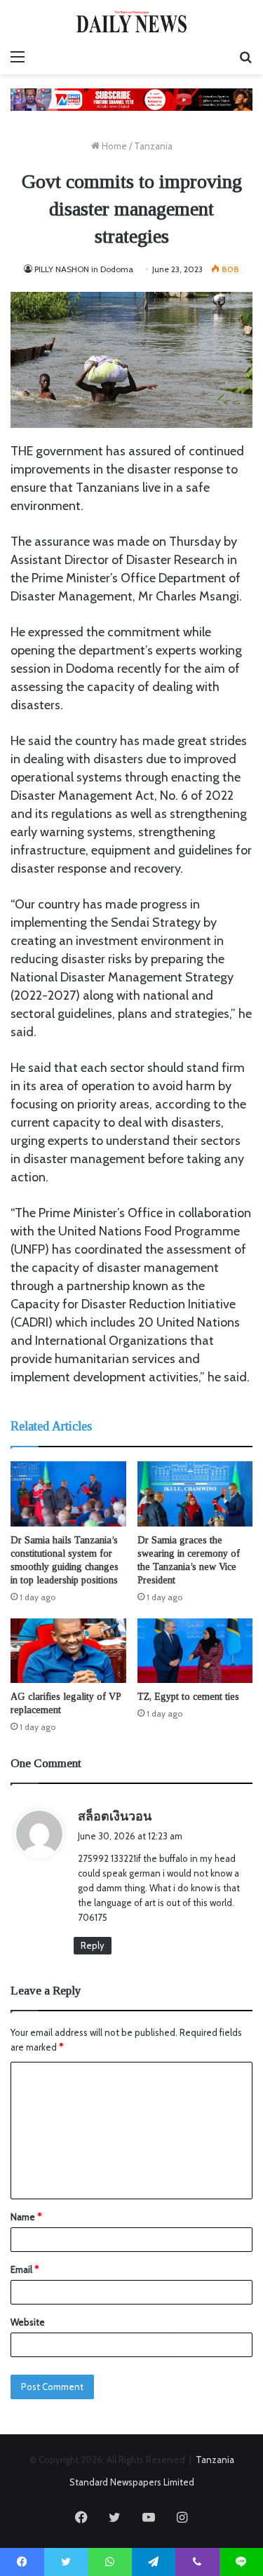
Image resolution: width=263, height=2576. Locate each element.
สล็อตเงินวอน (115, 1816)
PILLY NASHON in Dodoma (84, 269)
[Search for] (245, 57)
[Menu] (18, 57)
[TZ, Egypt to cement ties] (195, 1651)
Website (28, 2322)
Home (113, 146)
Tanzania (153, 146)
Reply (93, 1945)
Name (26, 2217)
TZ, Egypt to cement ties (188, 1697)
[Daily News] (132, 21)
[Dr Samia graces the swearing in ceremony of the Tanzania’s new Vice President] (195, 1494)
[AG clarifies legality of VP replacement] (68, 1651)
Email (25, 2269)
